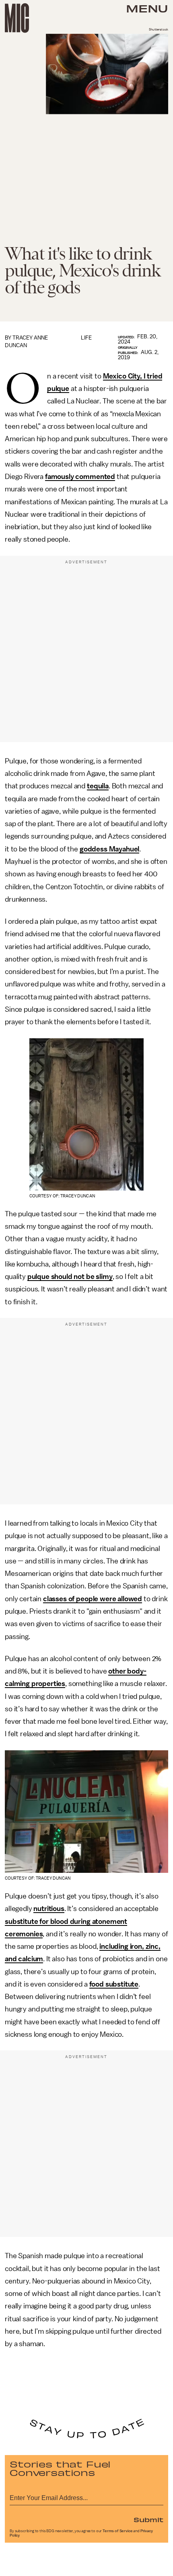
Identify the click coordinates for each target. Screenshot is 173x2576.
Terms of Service (117, 2531)
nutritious (49, 1909)
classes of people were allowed (93, 1599)
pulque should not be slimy (70, 1277)
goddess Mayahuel (109, 849)
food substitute (114, 1984)
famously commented (80, 477)
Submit (148, 2519)
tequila (98, 786)
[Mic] (17, 18)
